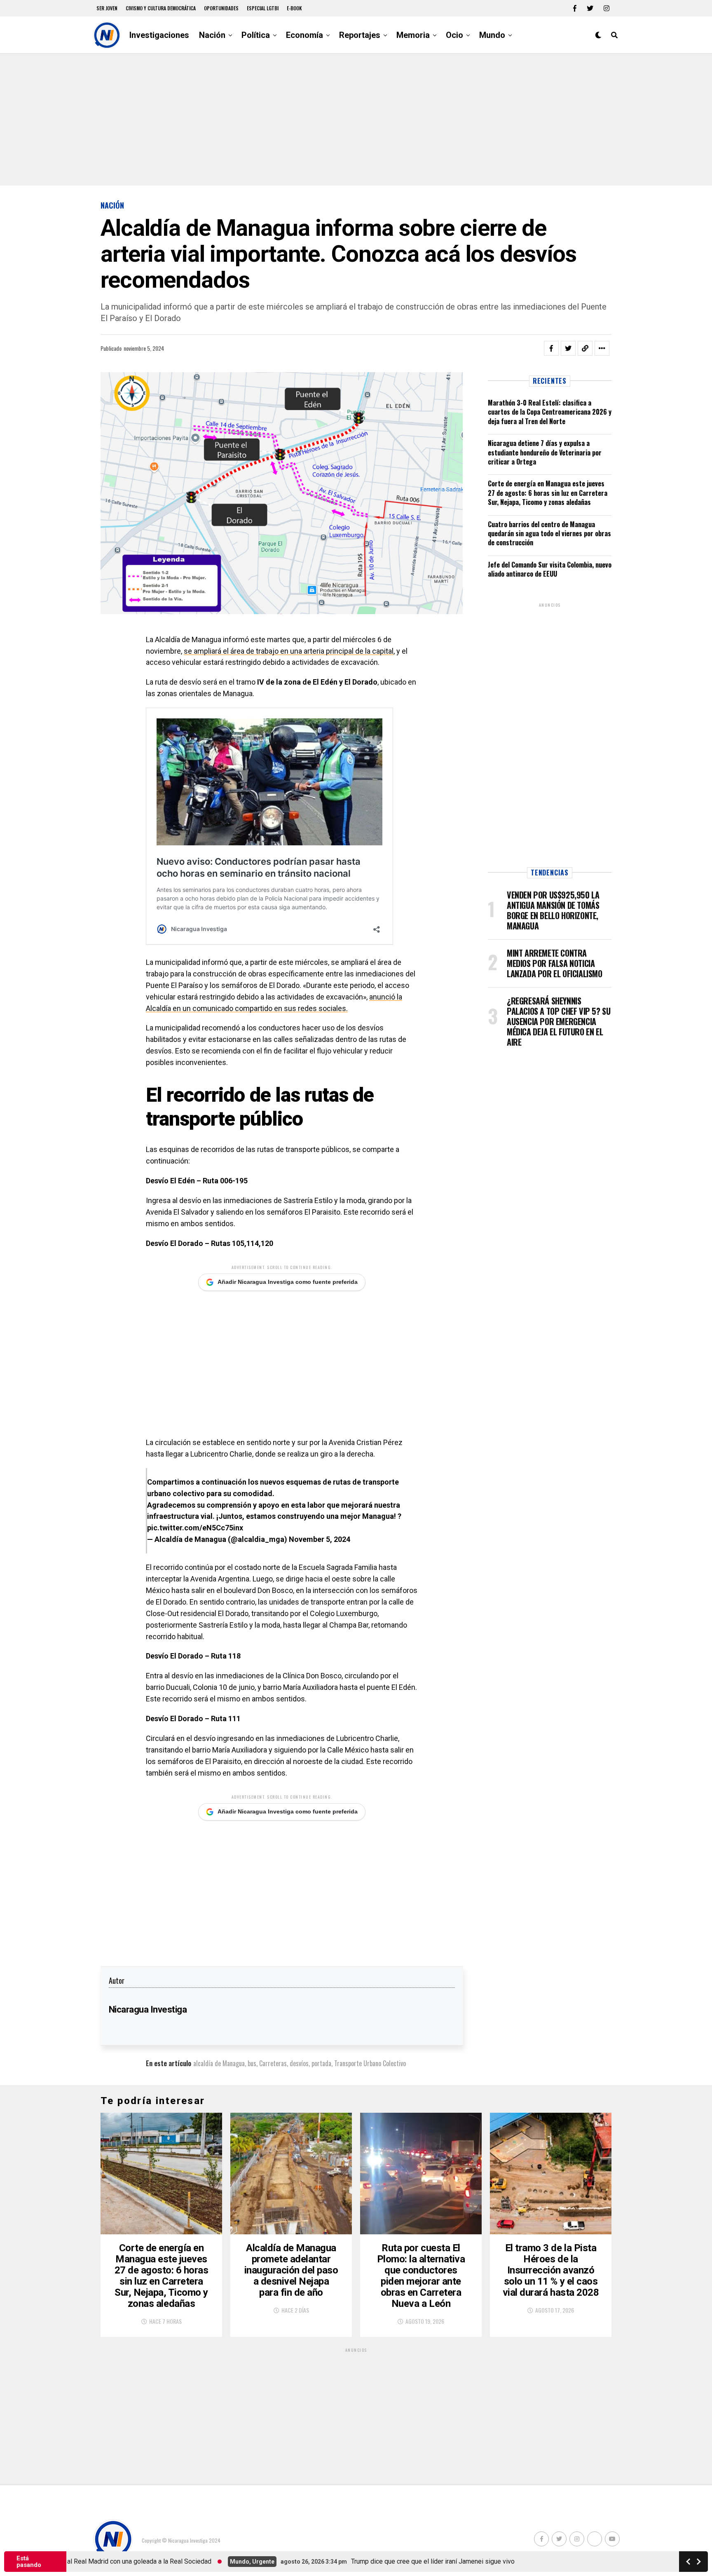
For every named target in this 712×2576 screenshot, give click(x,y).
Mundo (492, 35)
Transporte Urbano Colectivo (370, 2063)
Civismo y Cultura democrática (161, 8)
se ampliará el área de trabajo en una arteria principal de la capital (289, 651)
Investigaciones (159, 35)
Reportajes (360, 35)
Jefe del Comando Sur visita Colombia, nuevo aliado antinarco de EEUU (550, 569)
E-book (294, 8)
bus (252, 2063)
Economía (304, 35)
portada (321, 2063)
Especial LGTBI (263, 8)
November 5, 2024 (320, 1539)
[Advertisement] (356, 120)
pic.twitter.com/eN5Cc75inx (195, 1528)
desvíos (299, 2063)
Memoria (413, 35)
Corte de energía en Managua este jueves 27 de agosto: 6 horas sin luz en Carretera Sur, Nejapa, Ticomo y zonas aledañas (548, 493)
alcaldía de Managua (219, 2063)
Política (256, 35)
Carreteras (273, 2063)
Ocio (454, 35)
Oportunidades (221, 8)
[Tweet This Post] (568, 348)
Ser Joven (107, 8)
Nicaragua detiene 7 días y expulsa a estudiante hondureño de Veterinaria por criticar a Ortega (545, 452)
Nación (212, 35)
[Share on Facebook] (551, 348)
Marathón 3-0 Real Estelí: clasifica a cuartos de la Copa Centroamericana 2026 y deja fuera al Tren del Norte (550, 412)
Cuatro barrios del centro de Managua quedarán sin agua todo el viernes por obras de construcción (549, 534)
